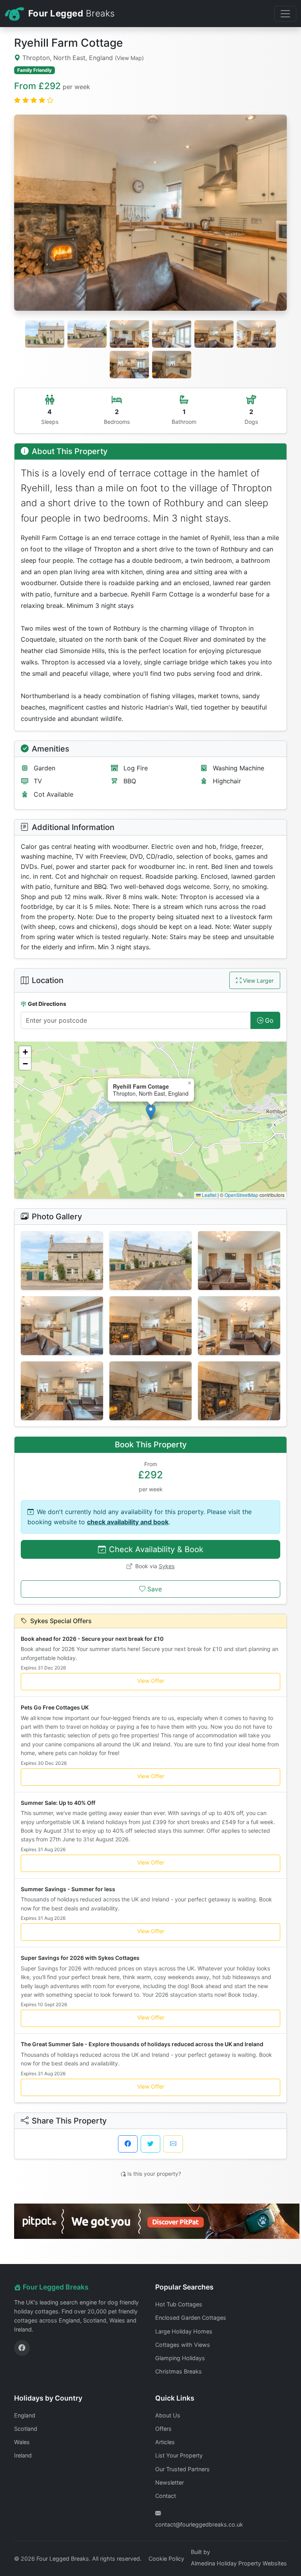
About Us (168, 2415)
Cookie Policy (166, 2559)
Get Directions (47, 1004)
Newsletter (170, 2482)
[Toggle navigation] (285, 14)
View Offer (151, 1681)
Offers (163, 2429)
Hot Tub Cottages (179, 2304)
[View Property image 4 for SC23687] (62, 1326)
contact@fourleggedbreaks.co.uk (199, 2524)
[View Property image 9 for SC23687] (239, 1391)
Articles (165, 2442)
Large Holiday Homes (184, 2331)
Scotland (26, 2429)
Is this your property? (154, 2174)
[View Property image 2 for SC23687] (150, 1261)
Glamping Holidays (180, 2358)
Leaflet (209, 1195)
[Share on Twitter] (150, 2144)
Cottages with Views (183, 2345)
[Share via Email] (173, 2144)
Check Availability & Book (156, 1549)
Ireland (23, 2455)
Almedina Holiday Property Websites (239, 2563)
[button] (151, 1112)
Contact (166, 2496)
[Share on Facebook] (128, 2144)
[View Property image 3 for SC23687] (239, 1261)
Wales (22, 2442)
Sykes (167, 1566)
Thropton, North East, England (82, 58)
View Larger (258, 981)
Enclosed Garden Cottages (191, 2318)
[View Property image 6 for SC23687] (239, 1326)
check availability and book (128, 1522)
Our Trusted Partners (182, 2469)
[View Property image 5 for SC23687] (150, 1326)
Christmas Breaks (179, 2371)
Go (269, 1020)
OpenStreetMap (241, 1195)
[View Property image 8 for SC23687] (150, 1391)
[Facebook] (22, 2348)
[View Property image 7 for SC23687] (62, 1391)
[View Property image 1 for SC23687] (62, 1261)
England (25, 2415)
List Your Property (179, 2455)
